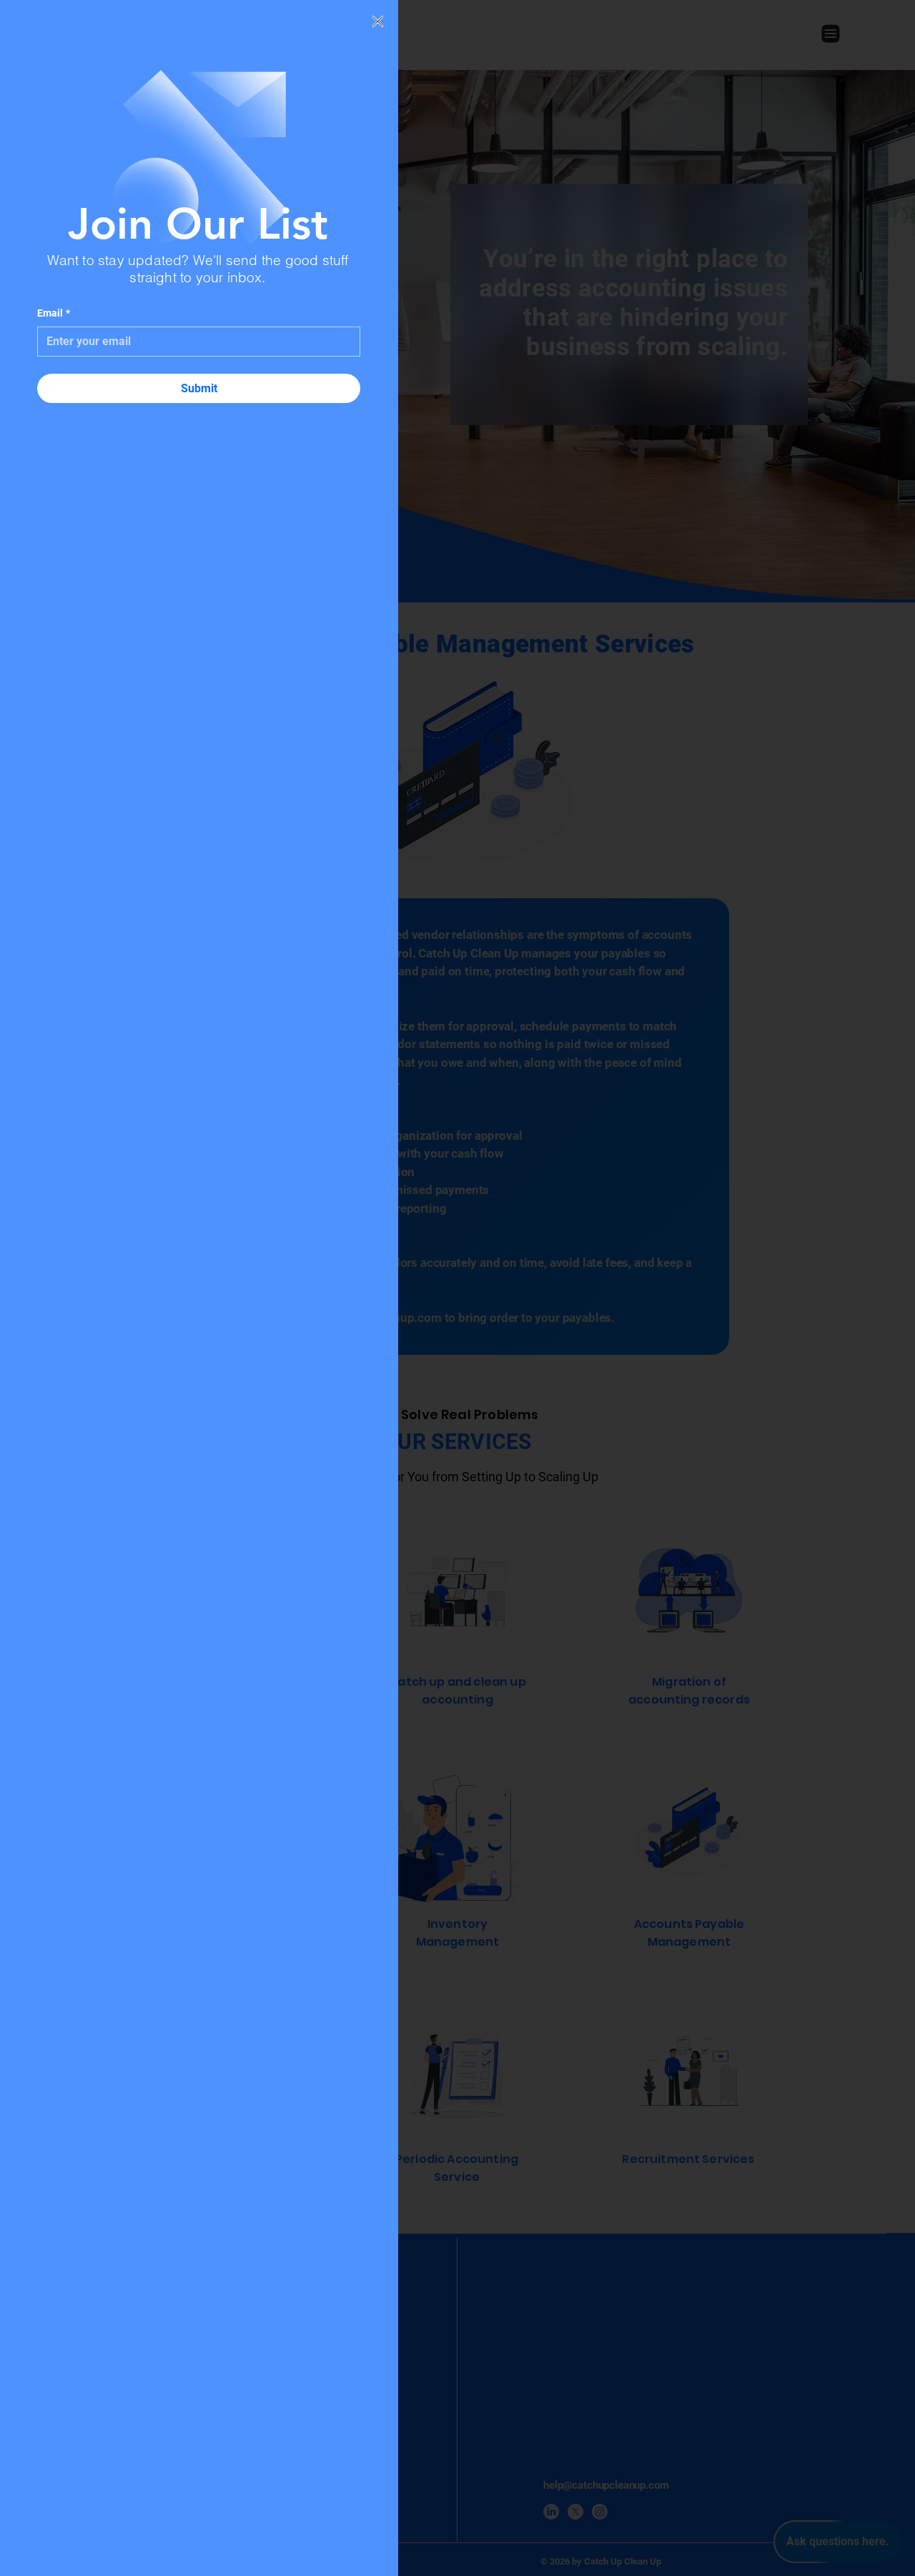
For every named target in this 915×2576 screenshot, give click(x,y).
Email (54, 313)
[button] (378, 21)
